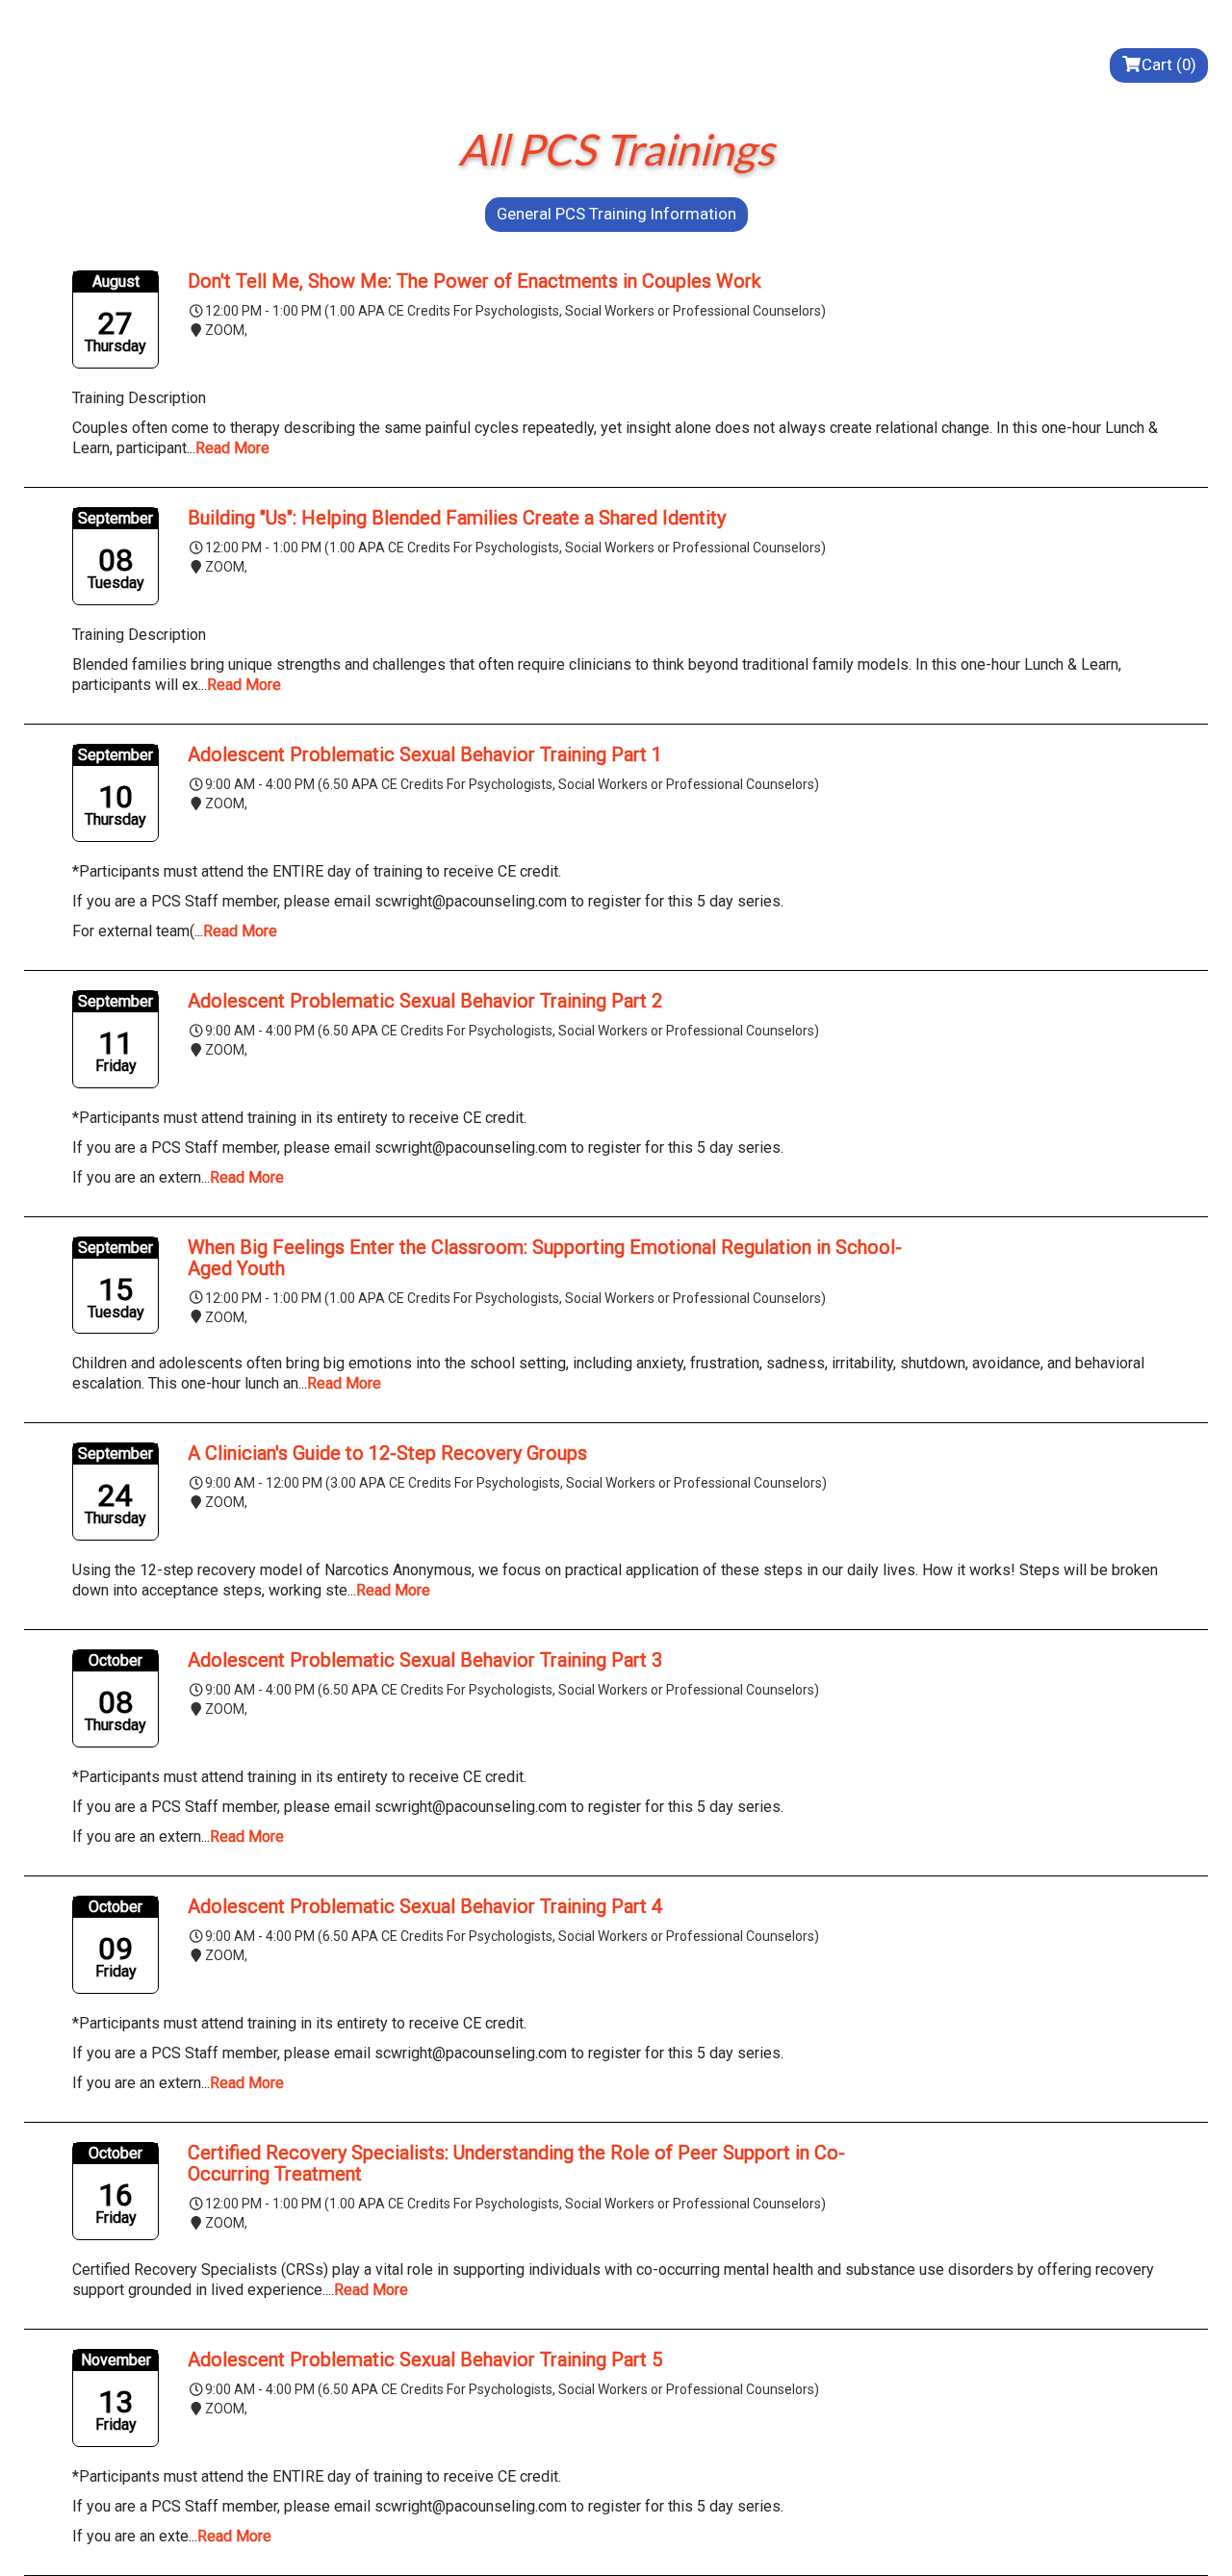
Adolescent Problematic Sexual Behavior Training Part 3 (425, 1660)
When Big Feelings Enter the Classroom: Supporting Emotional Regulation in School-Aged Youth (545, 1258)
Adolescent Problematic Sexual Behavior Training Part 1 (425, 754)
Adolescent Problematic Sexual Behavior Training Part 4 (425, 1906)
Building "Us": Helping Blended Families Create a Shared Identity (457, 518)
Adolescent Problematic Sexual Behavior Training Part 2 (425, 1001)
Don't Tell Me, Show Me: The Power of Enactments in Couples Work (475, 281)
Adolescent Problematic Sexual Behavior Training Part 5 (425, 2359)
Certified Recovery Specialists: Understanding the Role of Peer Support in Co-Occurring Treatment (516, 2163)
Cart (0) (1169, 64)
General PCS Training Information (616, 214)
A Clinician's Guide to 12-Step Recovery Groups (387, 1453)
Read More (232, 448)
